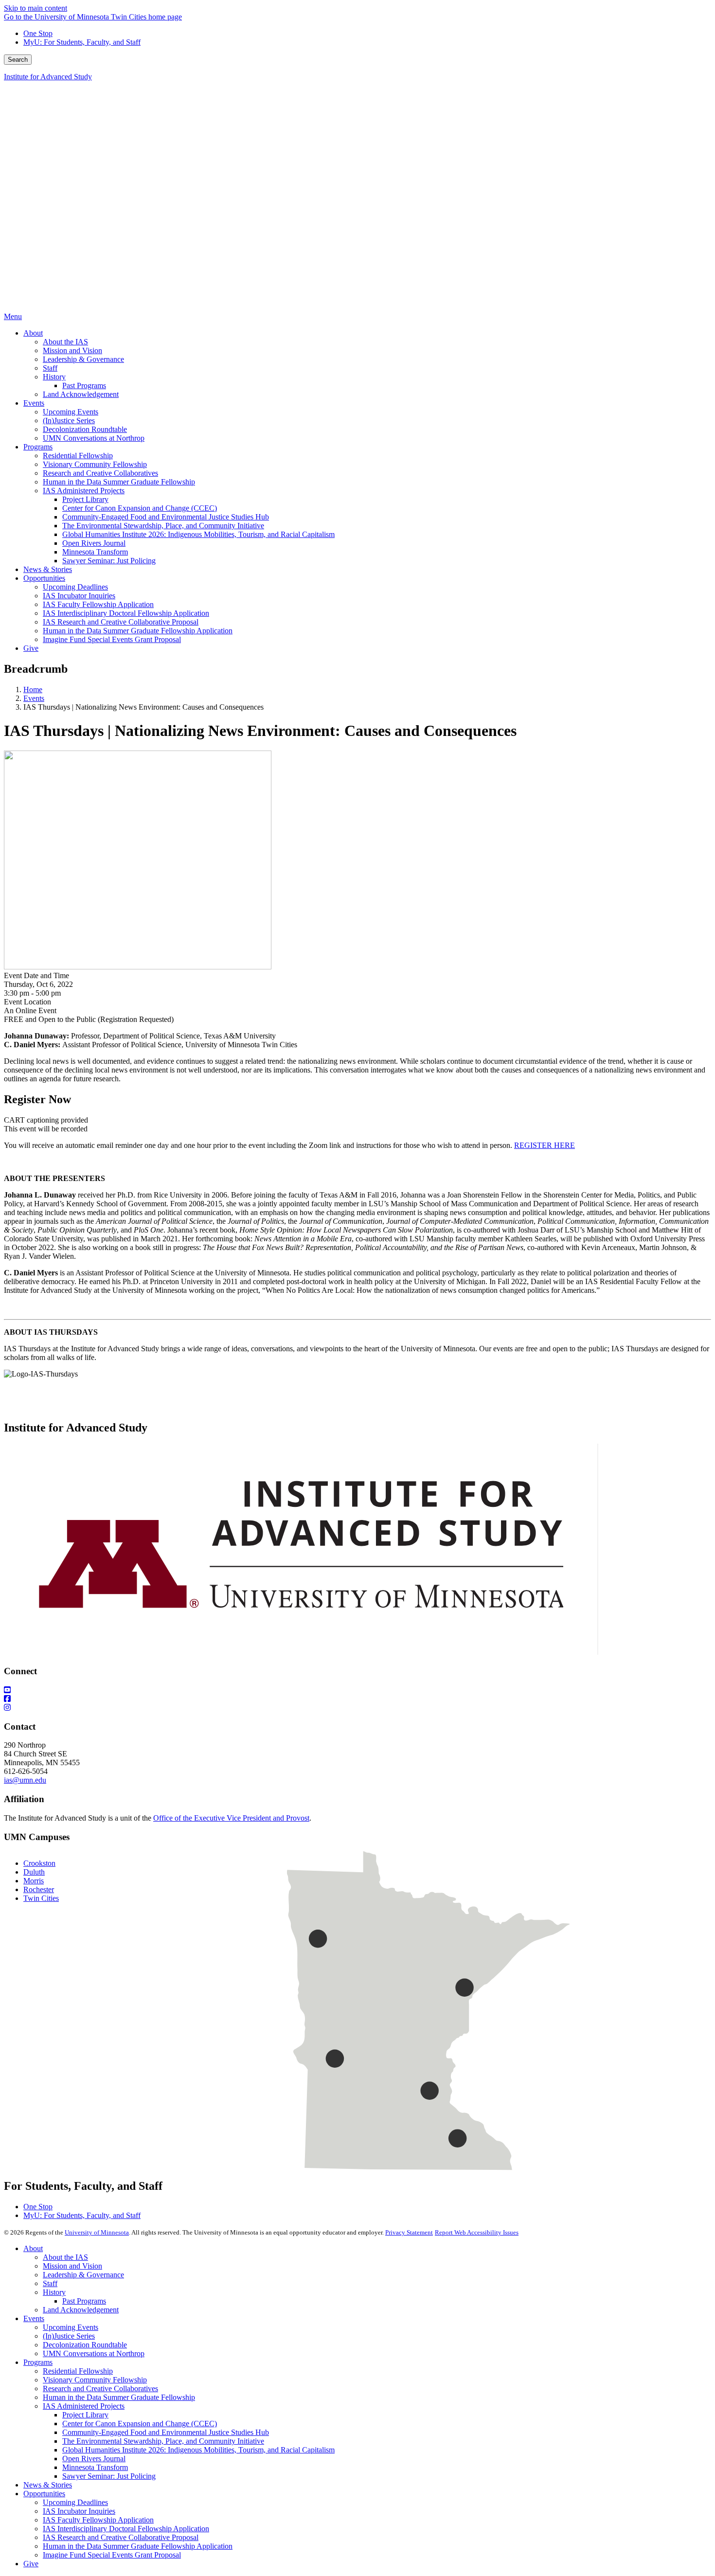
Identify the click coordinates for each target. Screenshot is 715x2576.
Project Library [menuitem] (85, 499)
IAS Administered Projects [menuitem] (84, 491)
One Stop (38, 33)
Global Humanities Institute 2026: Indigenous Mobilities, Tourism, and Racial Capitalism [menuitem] (198, 534)
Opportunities (44, 2494)
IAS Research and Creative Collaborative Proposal (121, 2537)
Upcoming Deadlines (75, 2502)
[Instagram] (357, 1708)
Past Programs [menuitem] (84, 385)
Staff (50, 2283)
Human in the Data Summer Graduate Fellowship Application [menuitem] (138, 631)
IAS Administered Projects (84, 2406)
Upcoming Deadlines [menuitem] (75, 587)
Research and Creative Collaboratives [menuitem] (100, 473)
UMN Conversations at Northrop (94, 2353)
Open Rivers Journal (94, 2459)
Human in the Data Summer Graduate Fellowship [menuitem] (119, 482)
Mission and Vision (72, 2266)
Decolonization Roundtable (85, 2345)
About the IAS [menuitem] (65, 342)
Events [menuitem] (34, 403)
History (54, 2292)
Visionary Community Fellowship (95, 2380)
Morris (34, 1881)
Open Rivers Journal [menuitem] (94, 543)
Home (33, 689)
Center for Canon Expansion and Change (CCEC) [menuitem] (140, 508)
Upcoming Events (71, 2327)
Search (18, 60)
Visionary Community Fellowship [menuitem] (95, 464)
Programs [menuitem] (38, 447)
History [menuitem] (54, 377)
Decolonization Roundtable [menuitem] (85, 429)
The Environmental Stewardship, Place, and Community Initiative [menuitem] (163, 526)
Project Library (85, 2415)
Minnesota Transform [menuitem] (95, 552)
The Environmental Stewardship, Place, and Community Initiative (163, 2441)
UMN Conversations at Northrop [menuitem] (94, 438)
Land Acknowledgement (81, 2310)
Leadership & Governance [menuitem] (83, 359)
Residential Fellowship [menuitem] (78, 456)
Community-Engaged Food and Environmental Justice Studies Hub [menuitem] (166, 517)
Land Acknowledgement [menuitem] (81, 394)
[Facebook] (357, 1699)
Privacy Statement (409, 2232)
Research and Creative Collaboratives (100, 2388)
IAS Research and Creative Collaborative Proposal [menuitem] (121, 622)
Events (34, 698)
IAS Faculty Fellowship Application (98, 2520)
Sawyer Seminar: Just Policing (109, 2476)
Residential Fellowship (78, 2371)
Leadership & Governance (83, 2275)
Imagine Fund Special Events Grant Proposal (112, 2555)
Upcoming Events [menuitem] (71, 412)
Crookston (39, 1863)
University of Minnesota (97, 2232)
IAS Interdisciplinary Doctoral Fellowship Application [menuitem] (126, 613)
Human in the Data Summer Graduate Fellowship (119, 2397)
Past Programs (84, 2301)
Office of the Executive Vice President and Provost (231, 1818)
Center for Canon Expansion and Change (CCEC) (140, 2424)
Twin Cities (41, 1898)
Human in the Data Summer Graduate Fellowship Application (138, 2546)
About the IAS (65, 2257)
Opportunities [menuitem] (44, 578)
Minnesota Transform (95, 2467)
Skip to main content (36, 8)
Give (31, 2564)
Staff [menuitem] (50, 368)
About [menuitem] (33, 333)
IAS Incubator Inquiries (79, 2511)
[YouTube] (357, 1690)
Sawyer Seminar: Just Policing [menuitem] (109, 561)
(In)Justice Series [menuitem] (69, 420)
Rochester (39, 1889)
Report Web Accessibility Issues (477, 2232)
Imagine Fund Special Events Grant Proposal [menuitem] (112, 639)
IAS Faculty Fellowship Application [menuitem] (98, 604)
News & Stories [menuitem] (48, 569)
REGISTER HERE (545, 1145)
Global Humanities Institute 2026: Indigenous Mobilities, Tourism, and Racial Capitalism (198, 2450)
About (33, 2248)
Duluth (34, 1872)
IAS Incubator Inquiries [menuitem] (79, 596)
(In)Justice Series (69, 2336)
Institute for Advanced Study (48, 77)
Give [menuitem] (31, 648)
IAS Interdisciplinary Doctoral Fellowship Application (126, 2529)
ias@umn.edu (25, 1780)
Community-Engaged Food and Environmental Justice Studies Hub (166, 2432)
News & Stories (48, 2485)
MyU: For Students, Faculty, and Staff (82, 42)
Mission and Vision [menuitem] (72, 350)
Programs (38, 2362)
